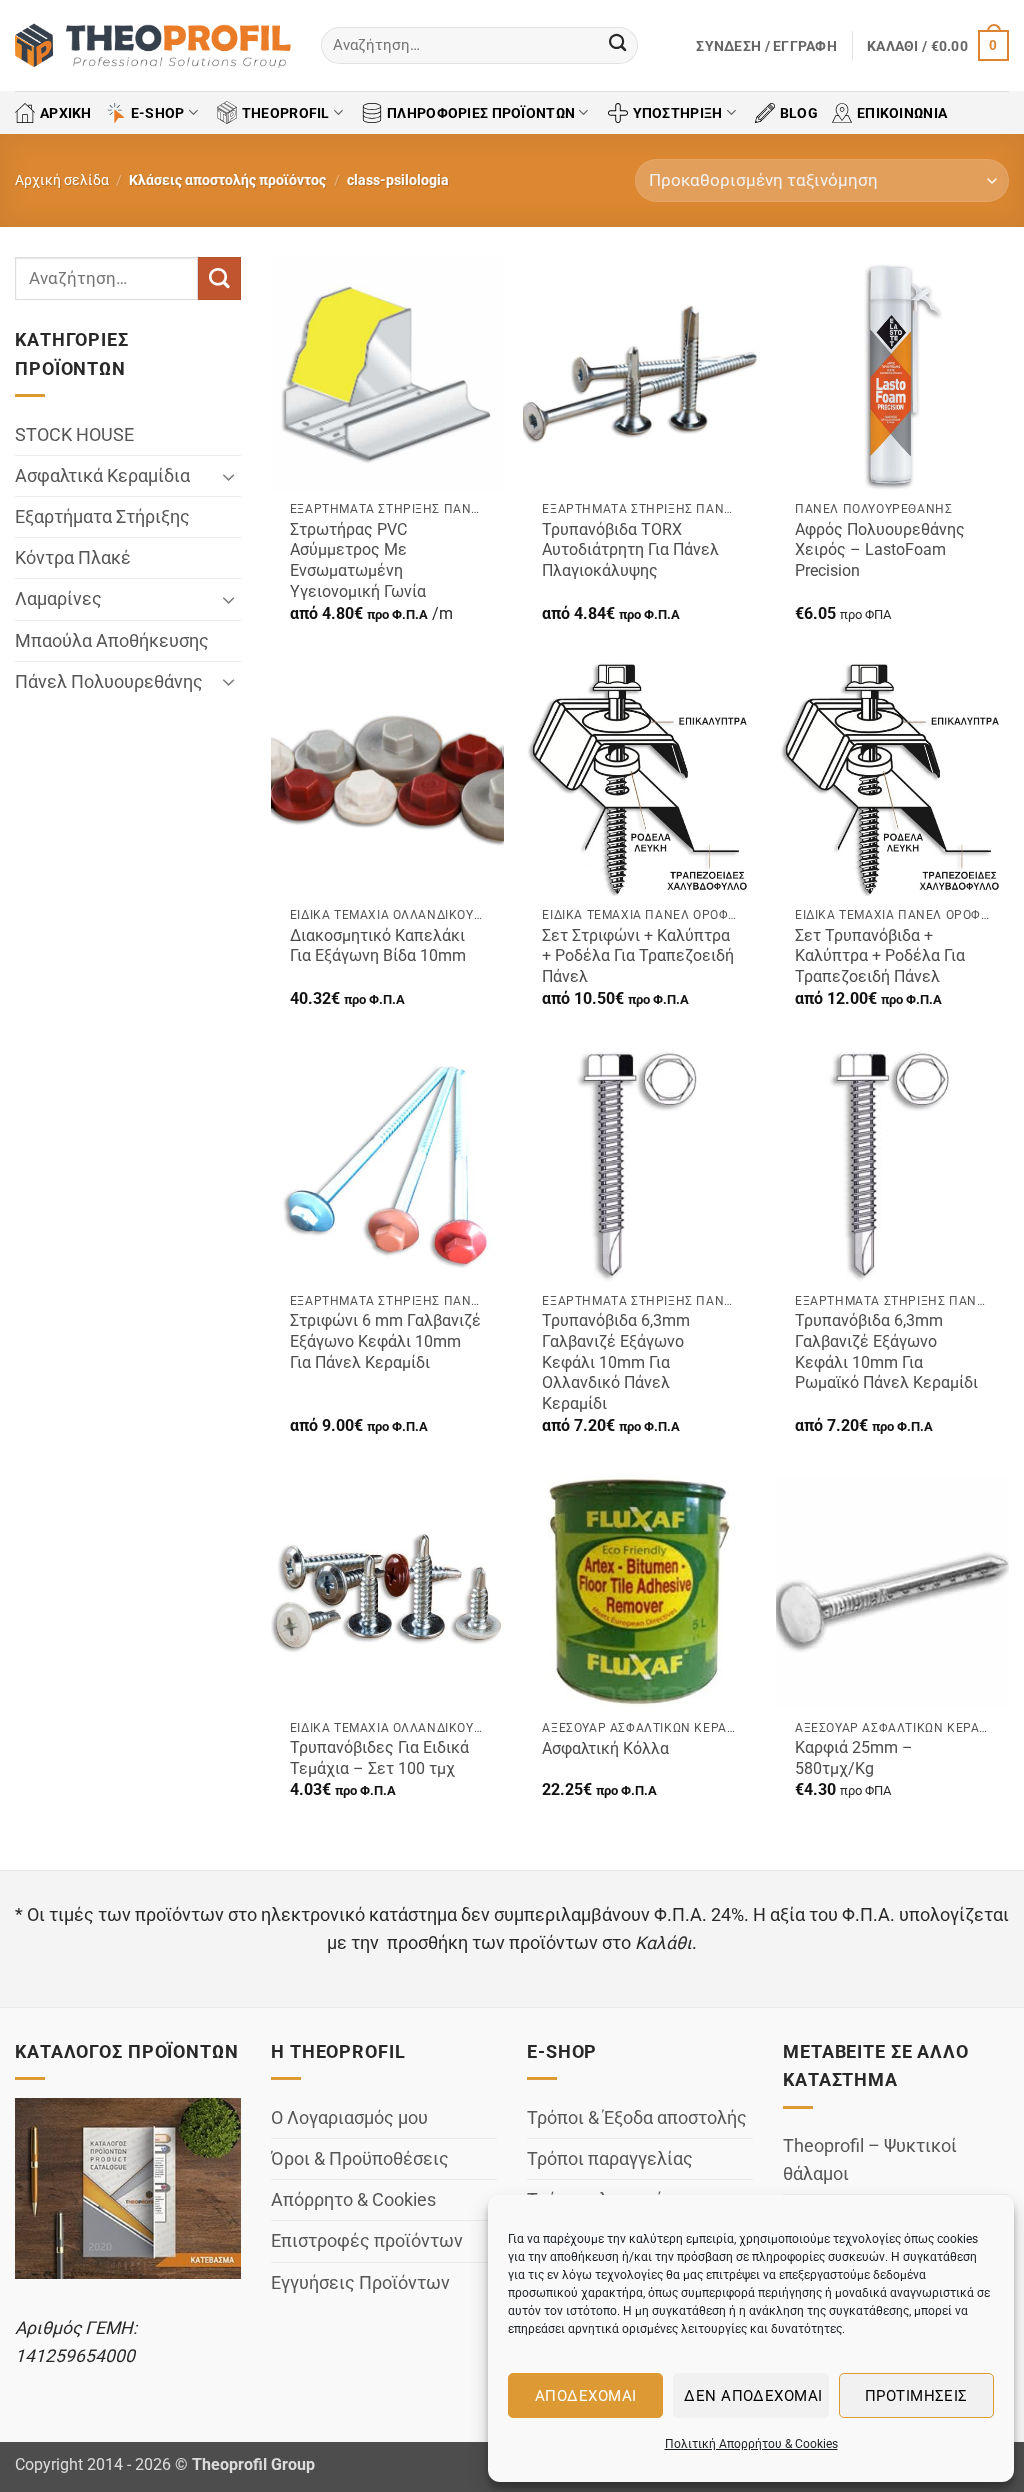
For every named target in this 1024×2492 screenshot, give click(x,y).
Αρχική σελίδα (62, 180)
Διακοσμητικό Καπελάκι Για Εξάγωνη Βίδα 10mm (378, 946)
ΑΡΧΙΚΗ (66, 113)
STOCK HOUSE (74, 435)
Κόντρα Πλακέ (73, 558)
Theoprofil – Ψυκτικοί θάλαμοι (870, 2160)
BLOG (799, 113)
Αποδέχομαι (586, 2396)
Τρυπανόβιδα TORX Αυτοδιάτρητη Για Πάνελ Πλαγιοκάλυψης (630, 550)
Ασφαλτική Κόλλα (605, 1748)
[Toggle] (229, 476)
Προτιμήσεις (916, 2396)
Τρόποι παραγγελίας (610, 2159)
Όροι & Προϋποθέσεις (360, 2159)
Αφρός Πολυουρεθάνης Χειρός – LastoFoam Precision (880, 550)
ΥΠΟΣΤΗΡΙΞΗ (678, 113)
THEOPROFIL (286, 113)
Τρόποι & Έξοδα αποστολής (637, 2118)
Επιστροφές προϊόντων (367, 2241)
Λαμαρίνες (58, 600)
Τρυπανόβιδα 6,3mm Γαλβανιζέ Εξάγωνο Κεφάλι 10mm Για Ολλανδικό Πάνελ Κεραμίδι (616, 1361)
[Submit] (617, 45)
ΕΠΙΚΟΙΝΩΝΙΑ (902, 113)
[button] (766, 46)
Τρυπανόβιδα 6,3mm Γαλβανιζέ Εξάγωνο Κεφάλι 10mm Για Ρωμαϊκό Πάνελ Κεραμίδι (886, 1351)
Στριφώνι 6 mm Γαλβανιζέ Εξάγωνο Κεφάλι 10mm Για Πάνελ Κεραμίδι (385, 1341)
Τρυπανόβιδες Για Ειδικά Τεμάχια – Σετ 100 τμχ (379, 1758)
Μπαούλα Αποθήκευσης (112, 641)
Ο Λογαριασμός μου (349, 2118)
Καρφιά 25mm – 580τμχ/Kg (854, 1758)
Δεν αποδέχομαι (753, 2396)
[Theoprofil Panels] (153, 46)
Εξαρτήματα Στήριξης (102, 517)
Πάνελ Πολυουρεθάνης (109, 682)
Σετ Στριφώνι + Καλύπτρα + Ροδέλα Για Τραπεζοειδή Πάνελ (638, 956)
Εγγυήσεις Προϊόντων (360, 2283)
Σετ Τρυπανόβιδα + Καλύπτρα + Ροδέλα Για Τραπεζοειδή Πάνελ (880, 956)
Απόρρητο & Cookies (353, 2200)
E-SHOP (158, 113)
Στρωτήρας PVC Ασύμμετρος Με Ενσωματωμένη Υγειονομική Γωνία (358, 560)
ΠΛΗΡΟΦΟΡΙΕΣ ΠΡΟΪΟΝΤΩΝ (481, 113)
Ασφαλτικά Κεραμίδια (102, 476)
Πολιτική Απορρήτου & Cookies (751, 2444)
